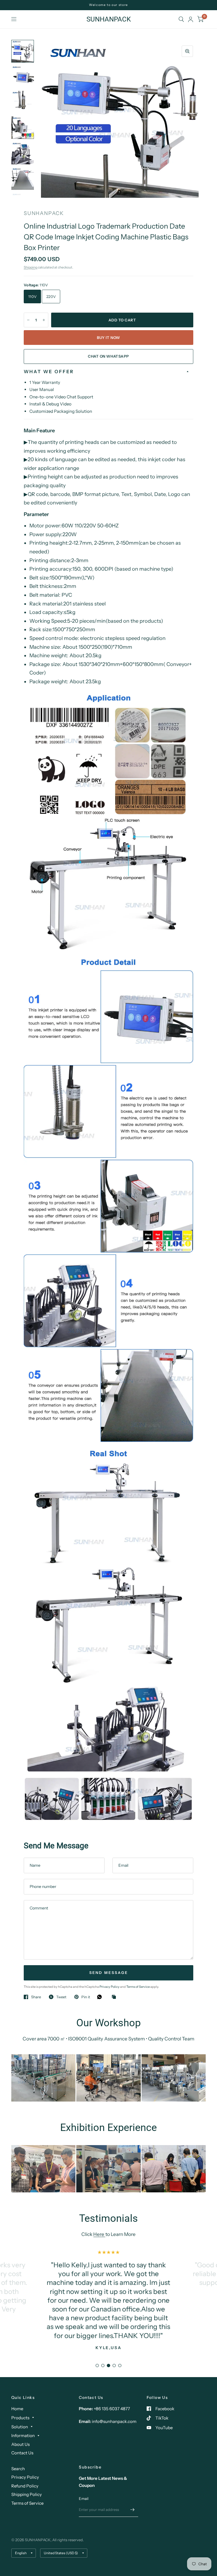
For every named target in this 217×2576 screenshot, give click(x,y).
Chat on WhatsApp (108, 356)
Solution (20, 2427)
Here (99, 2234)
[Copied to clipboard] (115, 1997)
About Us (20, 2444)
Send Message (109, 1973)
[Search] (181, 19)
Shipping (31, 267)
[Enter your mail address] (133, 2510)
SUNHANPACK (109, 19)
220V (51, 297)
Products (20, 2418)
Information (23, 2436)
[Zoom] (187, 51)
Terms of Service (138, 1987)
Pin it (86, 1997)
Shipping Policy (27, 2494)
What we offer (49, 371)
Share (36, 1997)
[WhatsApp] (101, 1997)
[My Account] (191, 19)
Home (17, 2409)
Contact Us (22, 2453)
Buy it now (108, 338)
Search (18, 2469)
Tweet (61, 1997)
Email (84, 2498)
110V (32, 297)
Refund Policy (25, 2486)
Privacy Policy (110, 1987)
